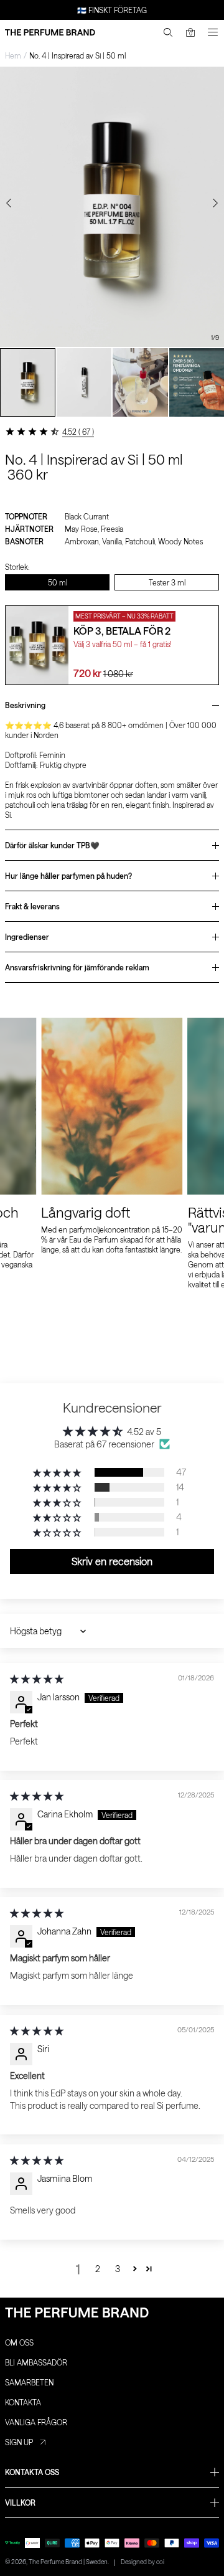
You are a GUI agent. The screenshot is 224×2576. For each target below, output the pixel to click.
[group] (28, 382)
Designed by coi (142, 2562)
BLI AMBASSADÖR (36, 2362)
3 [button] (118, 2269)
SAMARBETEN (29, 2382)
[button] (58, 1472)
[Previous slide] (9, 203)
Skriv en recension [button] (112, 1561)
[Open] (213, 32)
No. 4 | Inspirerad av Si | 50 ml (77, 55)
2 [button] (98, 2269)
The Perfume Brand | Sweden (68, 2562)
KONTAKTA (23, 2402)
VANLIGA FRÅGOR (36, 2422)
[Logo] (50, 32)
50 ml (58, 582)
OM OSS (19, 2342)
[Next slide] (215, 203)
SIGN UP (19, 2442)
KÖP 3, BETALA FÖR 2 (122, 631)
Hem (13, 55)
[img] (37, 1679)
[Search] (168, 32)
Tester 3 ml (167, 582)
